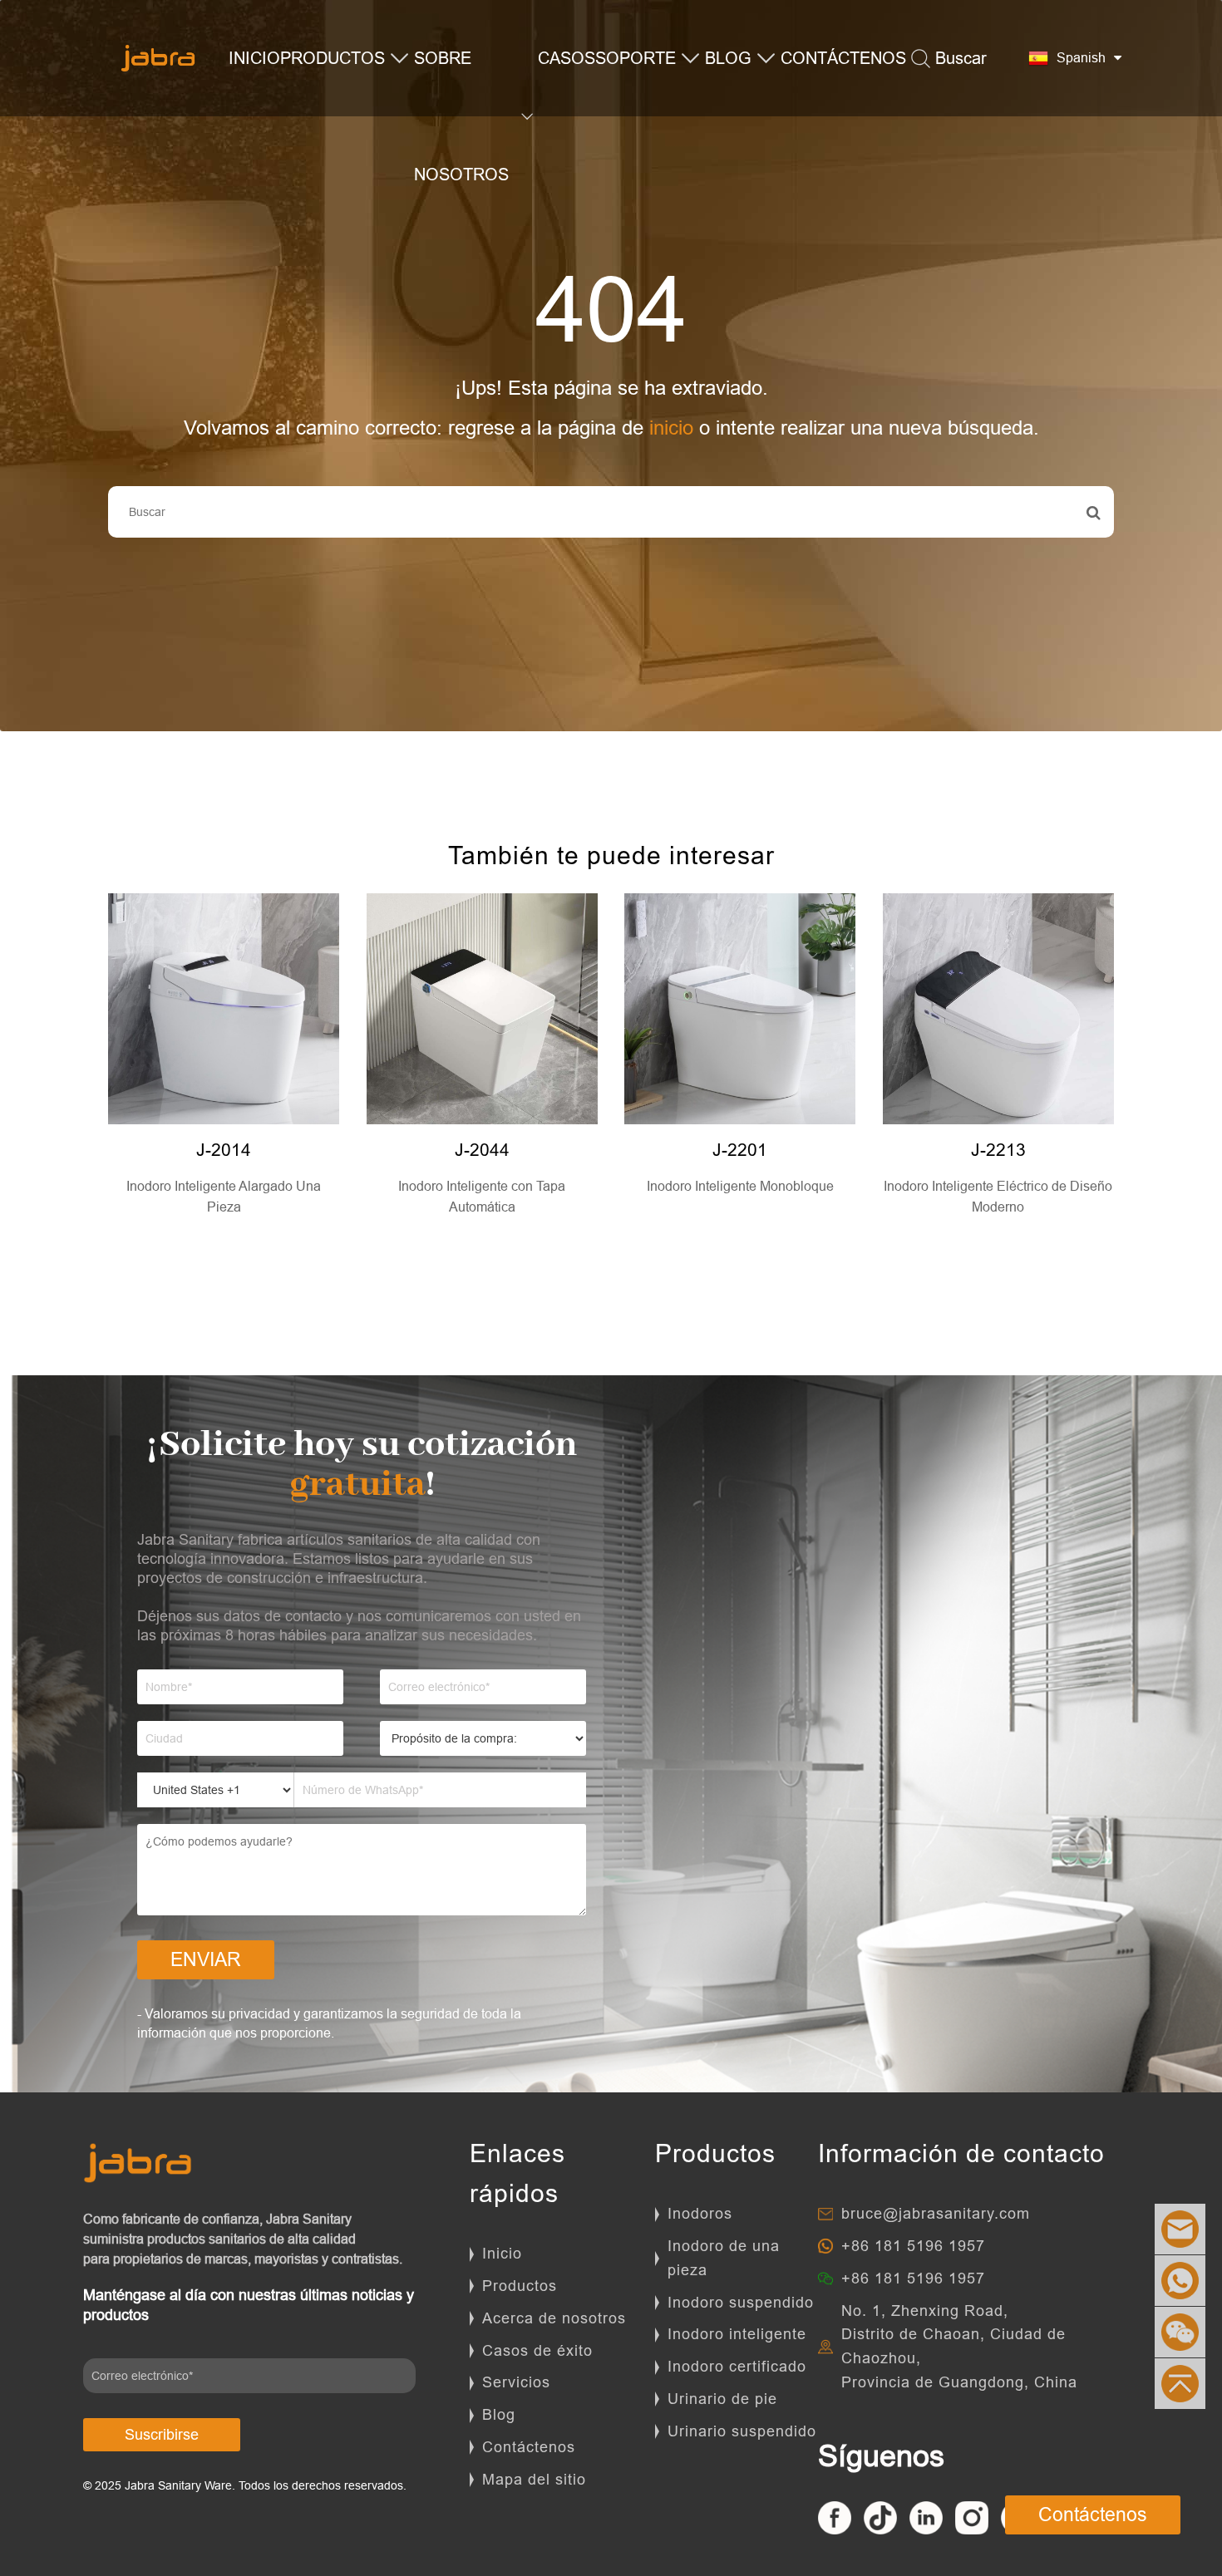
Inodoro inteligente (737, 2334)
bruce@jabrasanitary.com (936, 2213)
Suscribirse (162, 2434)
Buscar (961, 58)
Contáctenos (529, 2447)
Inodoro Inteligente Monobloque (740, 1186)
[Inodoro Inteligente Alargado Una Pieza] (224, 1009)
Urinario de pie (722, 2399)
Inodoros (700, 2213)
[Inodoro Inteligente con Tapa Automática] (482, 1009)
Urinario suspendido (742, 2431)
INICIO (254, 58)
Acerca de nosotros (554, 2318)
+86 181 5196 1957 (913, 2246)
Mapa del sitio (534, 2479)
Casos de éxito (537, 2350)
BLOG (728, 58)
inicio (671, 428)
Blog (499, 2414)
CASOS (567, 58)
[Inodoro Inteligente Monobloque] (740, 1009)
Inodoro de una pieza (724, 2258)
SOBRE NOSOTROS (461, 116)
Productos (520, 2286)
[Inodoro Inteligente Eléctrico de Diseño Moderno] (998, 1009)
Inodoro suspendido (741, 2302)
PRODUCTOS (333, 58)
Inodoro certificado (737, 2366)
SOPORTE (636, 58)
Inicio (502, 2253)
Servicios (516, 2382)
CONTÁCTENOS (843, 58)
